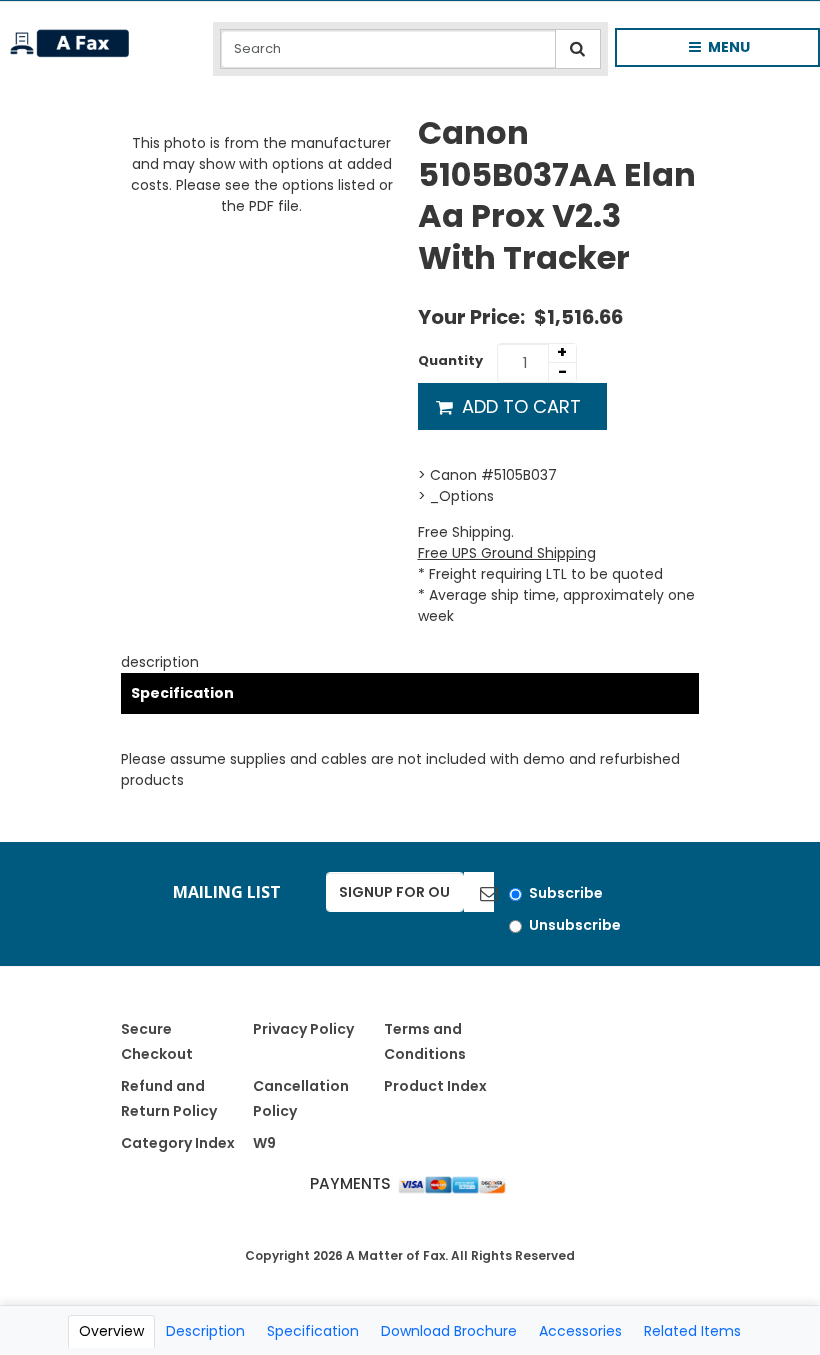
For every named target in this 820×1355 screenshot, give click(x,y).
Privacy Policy (303, 1029)
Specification (182, 693)
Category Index (178, 1143)
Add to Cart (519, 406)
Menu (703, 52)
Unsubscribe (575, 925)
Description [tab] (205, 1331)
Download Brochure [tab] (449, 1331)
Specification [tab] (313, 1331)
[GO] (479, 892)
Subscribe (566, 893)
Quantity (450, 360)
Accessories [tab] (580, 1331)
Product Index (435, 1086)
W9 (264, 1143)
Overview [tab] (111, 1331)
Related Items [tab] (692, 1331)
